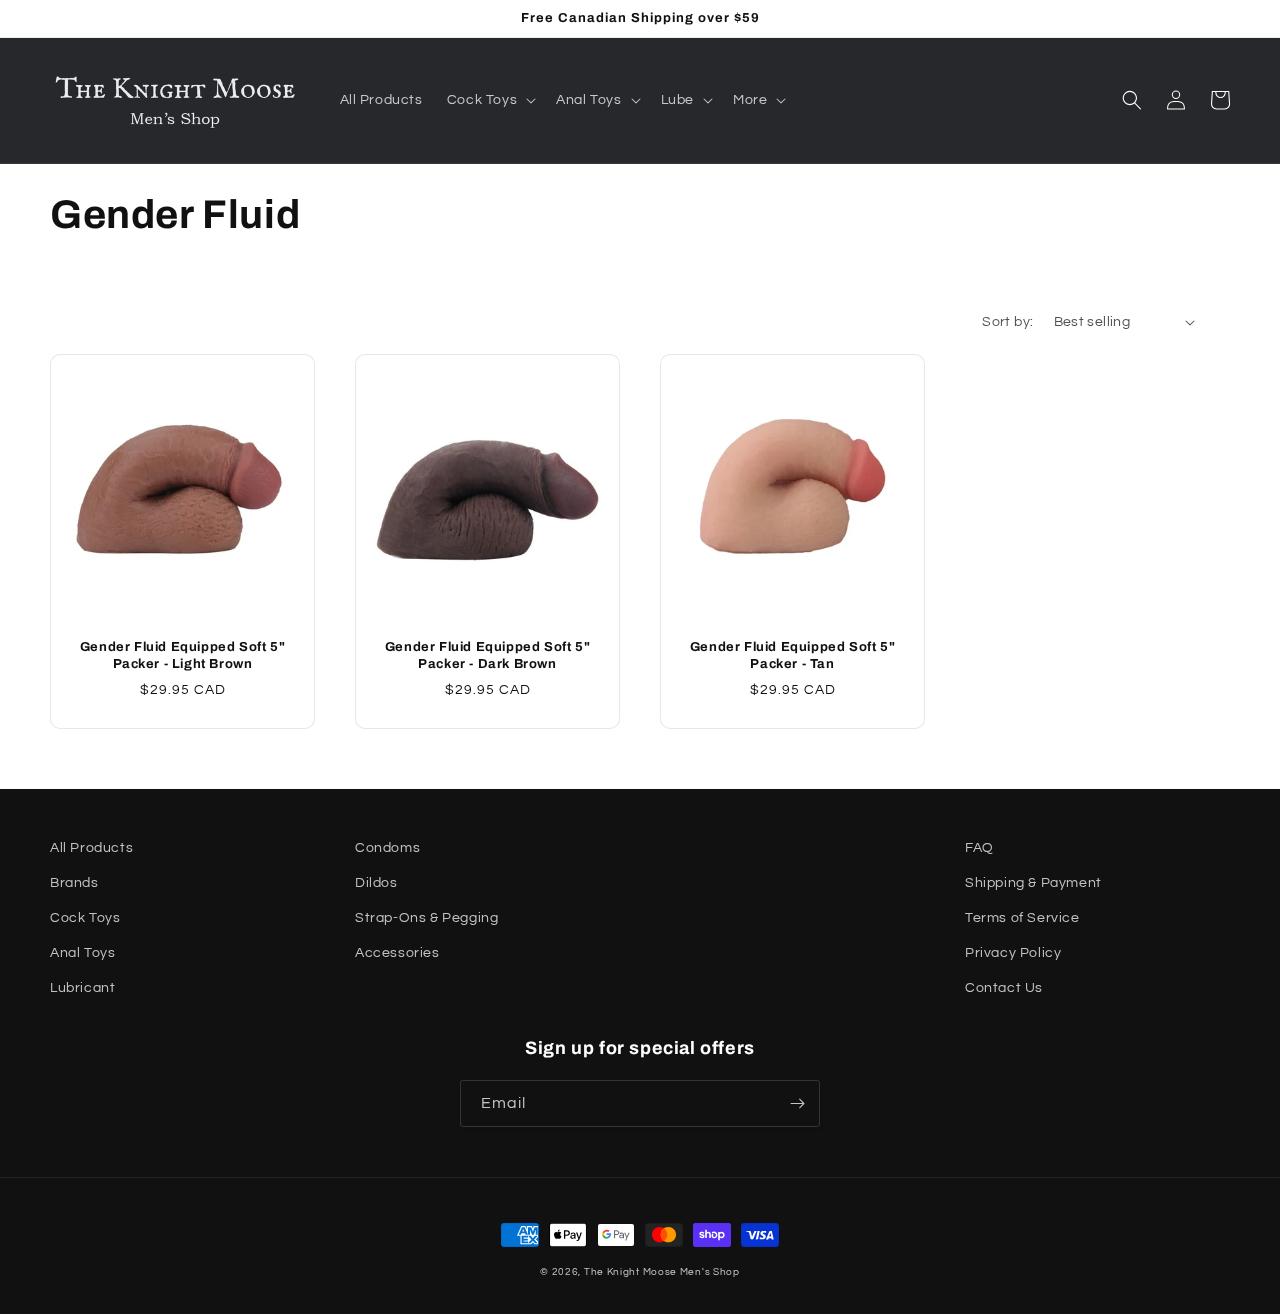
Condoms (387, 848)
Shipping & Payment (1033, 883)
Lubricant (82, 988)
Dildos (376, 883)
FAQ (979, 848)
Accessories (397, 953)
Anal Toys (82, 953)
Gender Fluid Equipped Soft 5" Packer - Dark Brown (487, 655)
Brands (74, 883)
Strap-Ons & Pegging (426, 918)
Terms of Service (1022, 918)
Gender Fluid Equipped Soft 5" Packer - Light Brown (182, 655)
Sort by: (1007, 322)
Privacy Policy (1013, 953)
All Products (91, 848)
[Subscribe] (797, 1103)
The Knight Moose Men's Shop (662, 1272)
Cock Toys (85, 918)
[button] (489, 100)
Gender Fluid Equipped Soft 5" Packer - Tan (792, 655)
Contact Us (1004, 988)
